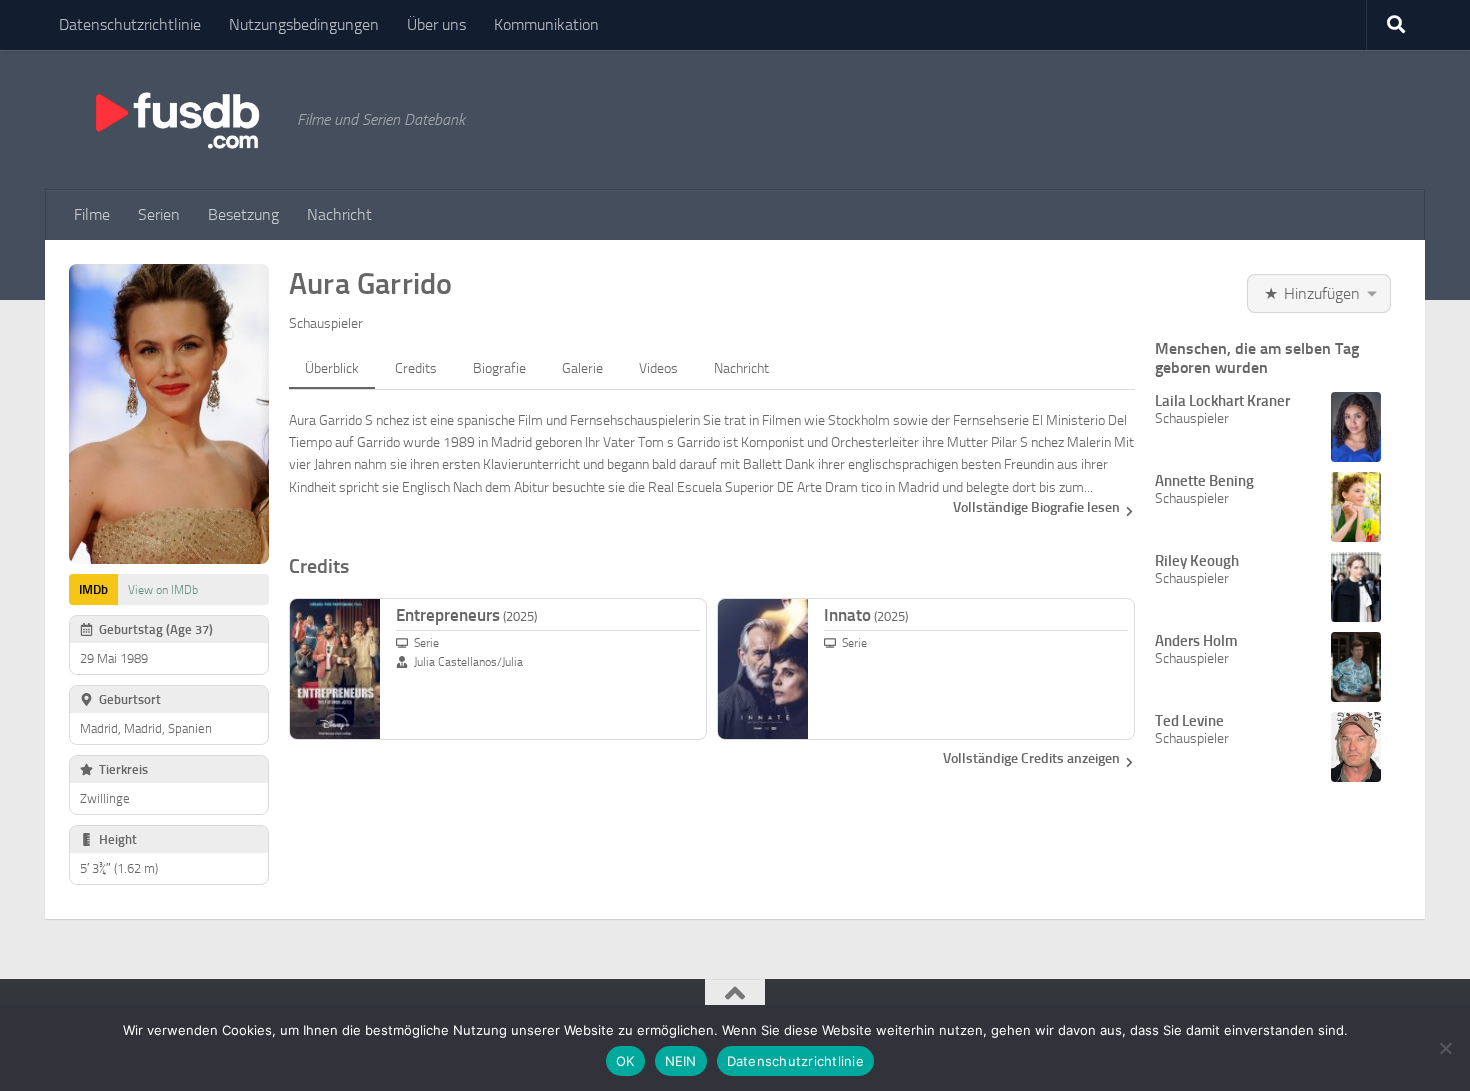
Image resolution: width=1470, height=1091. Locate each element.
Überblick (332, 368)
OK (625, 1061)
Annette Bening (1204, 481)
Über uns (436, 24)
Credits (416, 368)
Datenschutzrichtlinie (130, 24)
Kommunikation (546, 24)
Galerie (582, 368)
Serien (159, 214)
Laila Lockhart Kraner (1222, 401)
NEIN (681, 1061)
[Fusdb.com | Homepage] (176, 120)
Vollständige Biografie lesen (1036, 507)
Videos (658, 368)
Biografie (499, 368)
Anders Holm (1196, 641)
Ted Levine (1189, 721)
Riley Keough (1197, 561)
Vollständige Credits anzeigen (1031, 758)
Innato (866, 615)
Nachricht (339, 214)
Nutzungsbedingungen (304, 24)
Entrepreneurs (466, 615)
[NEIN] (1445, 1048)
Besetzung (243, 214)
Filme (92, 214)
